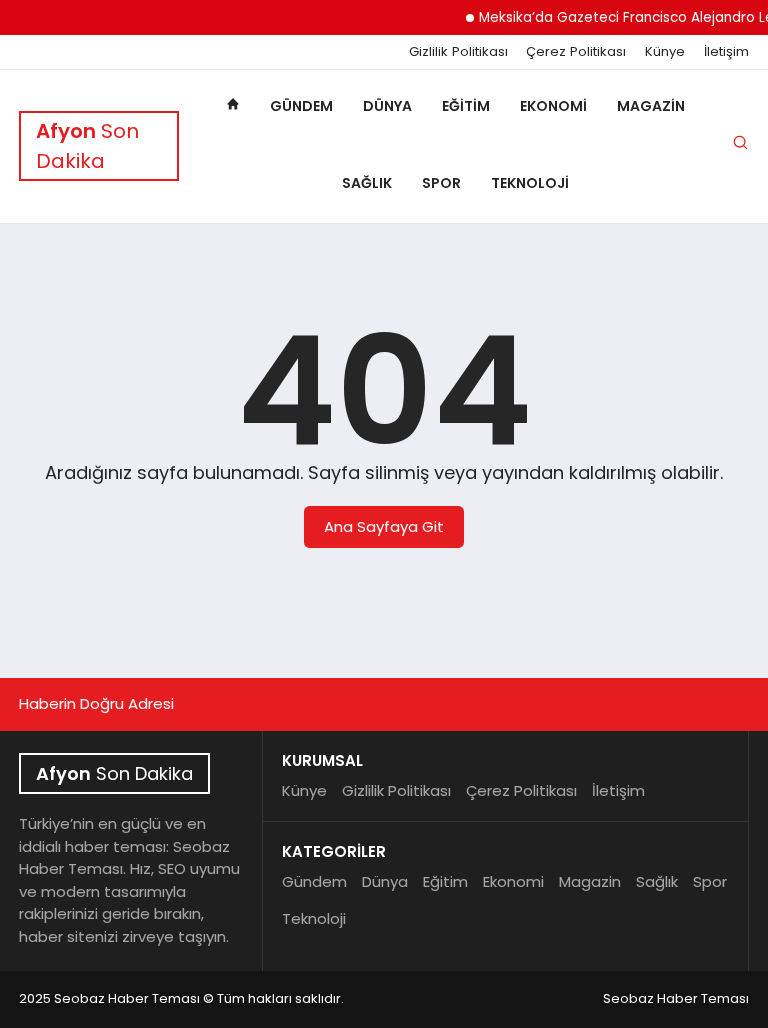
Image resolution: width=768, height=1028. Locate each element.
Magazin (651, 106)
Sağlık (367, 183)
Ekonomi (553, 106)
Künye (665, 52)
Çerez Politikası (576, 52)
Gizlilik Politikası (458, 52)
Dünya (387, 106)
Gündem (301, 106)
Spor (441, 183)
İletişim (726, 52)
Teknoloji (530, 183)
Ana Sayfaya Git (384, 526)
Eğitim (466, 106)
